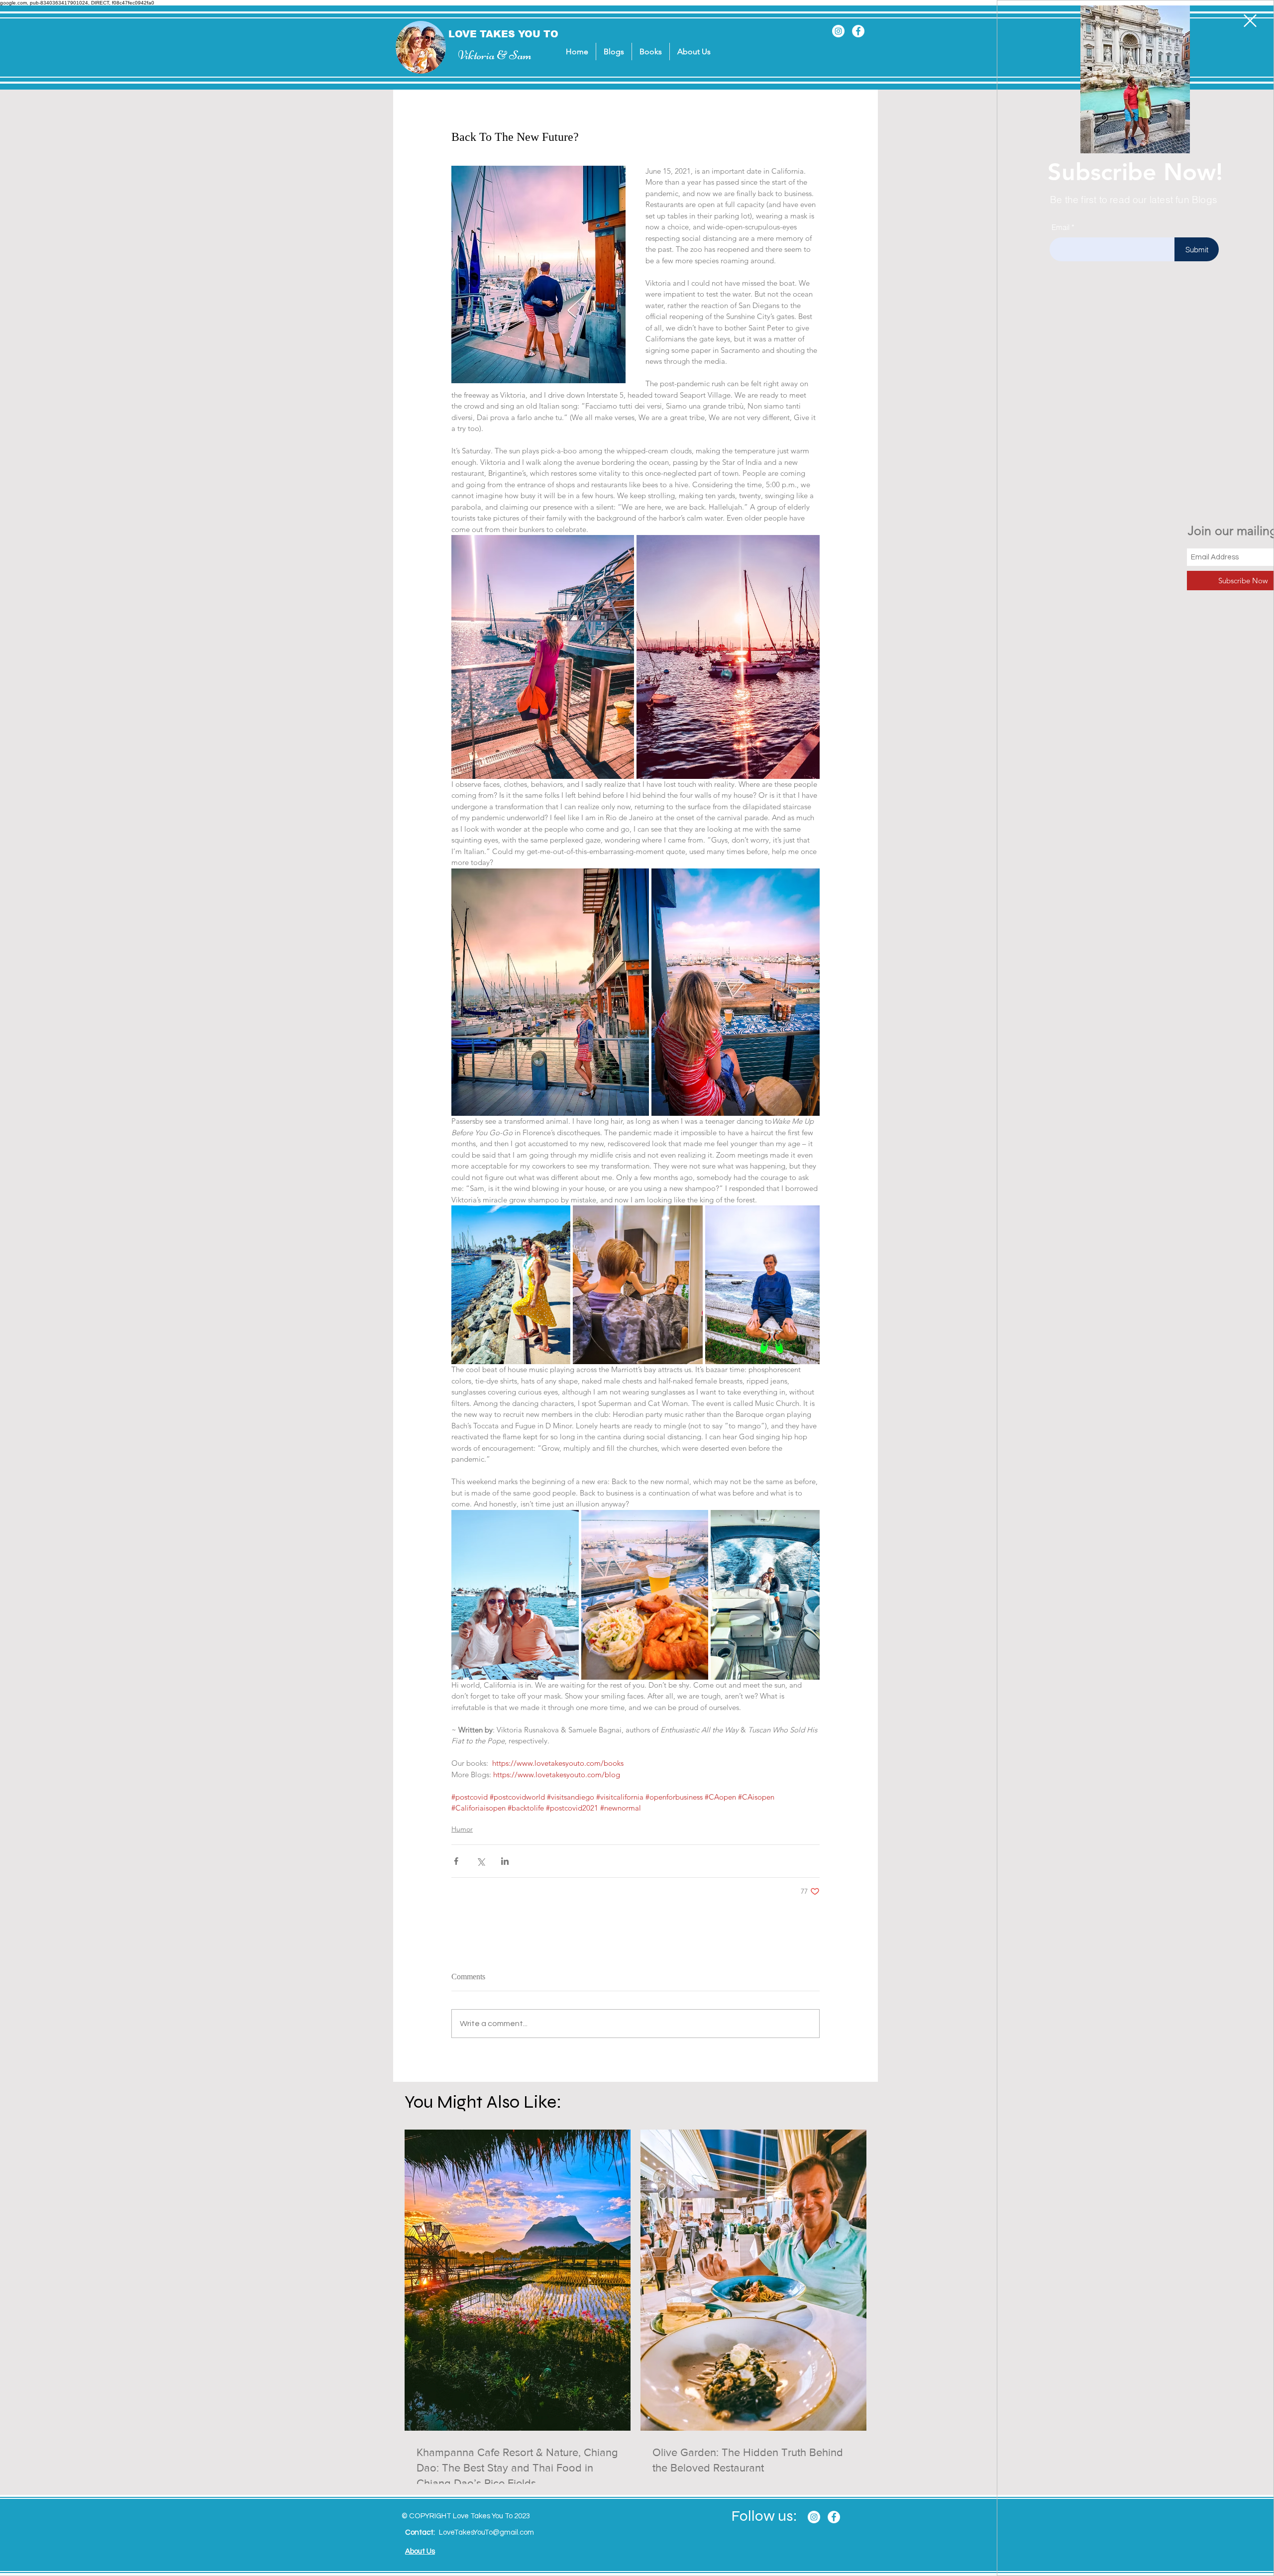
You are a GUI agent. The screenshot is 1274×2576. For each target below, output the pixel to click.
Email (1061, 227)
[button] (1250, 21)
